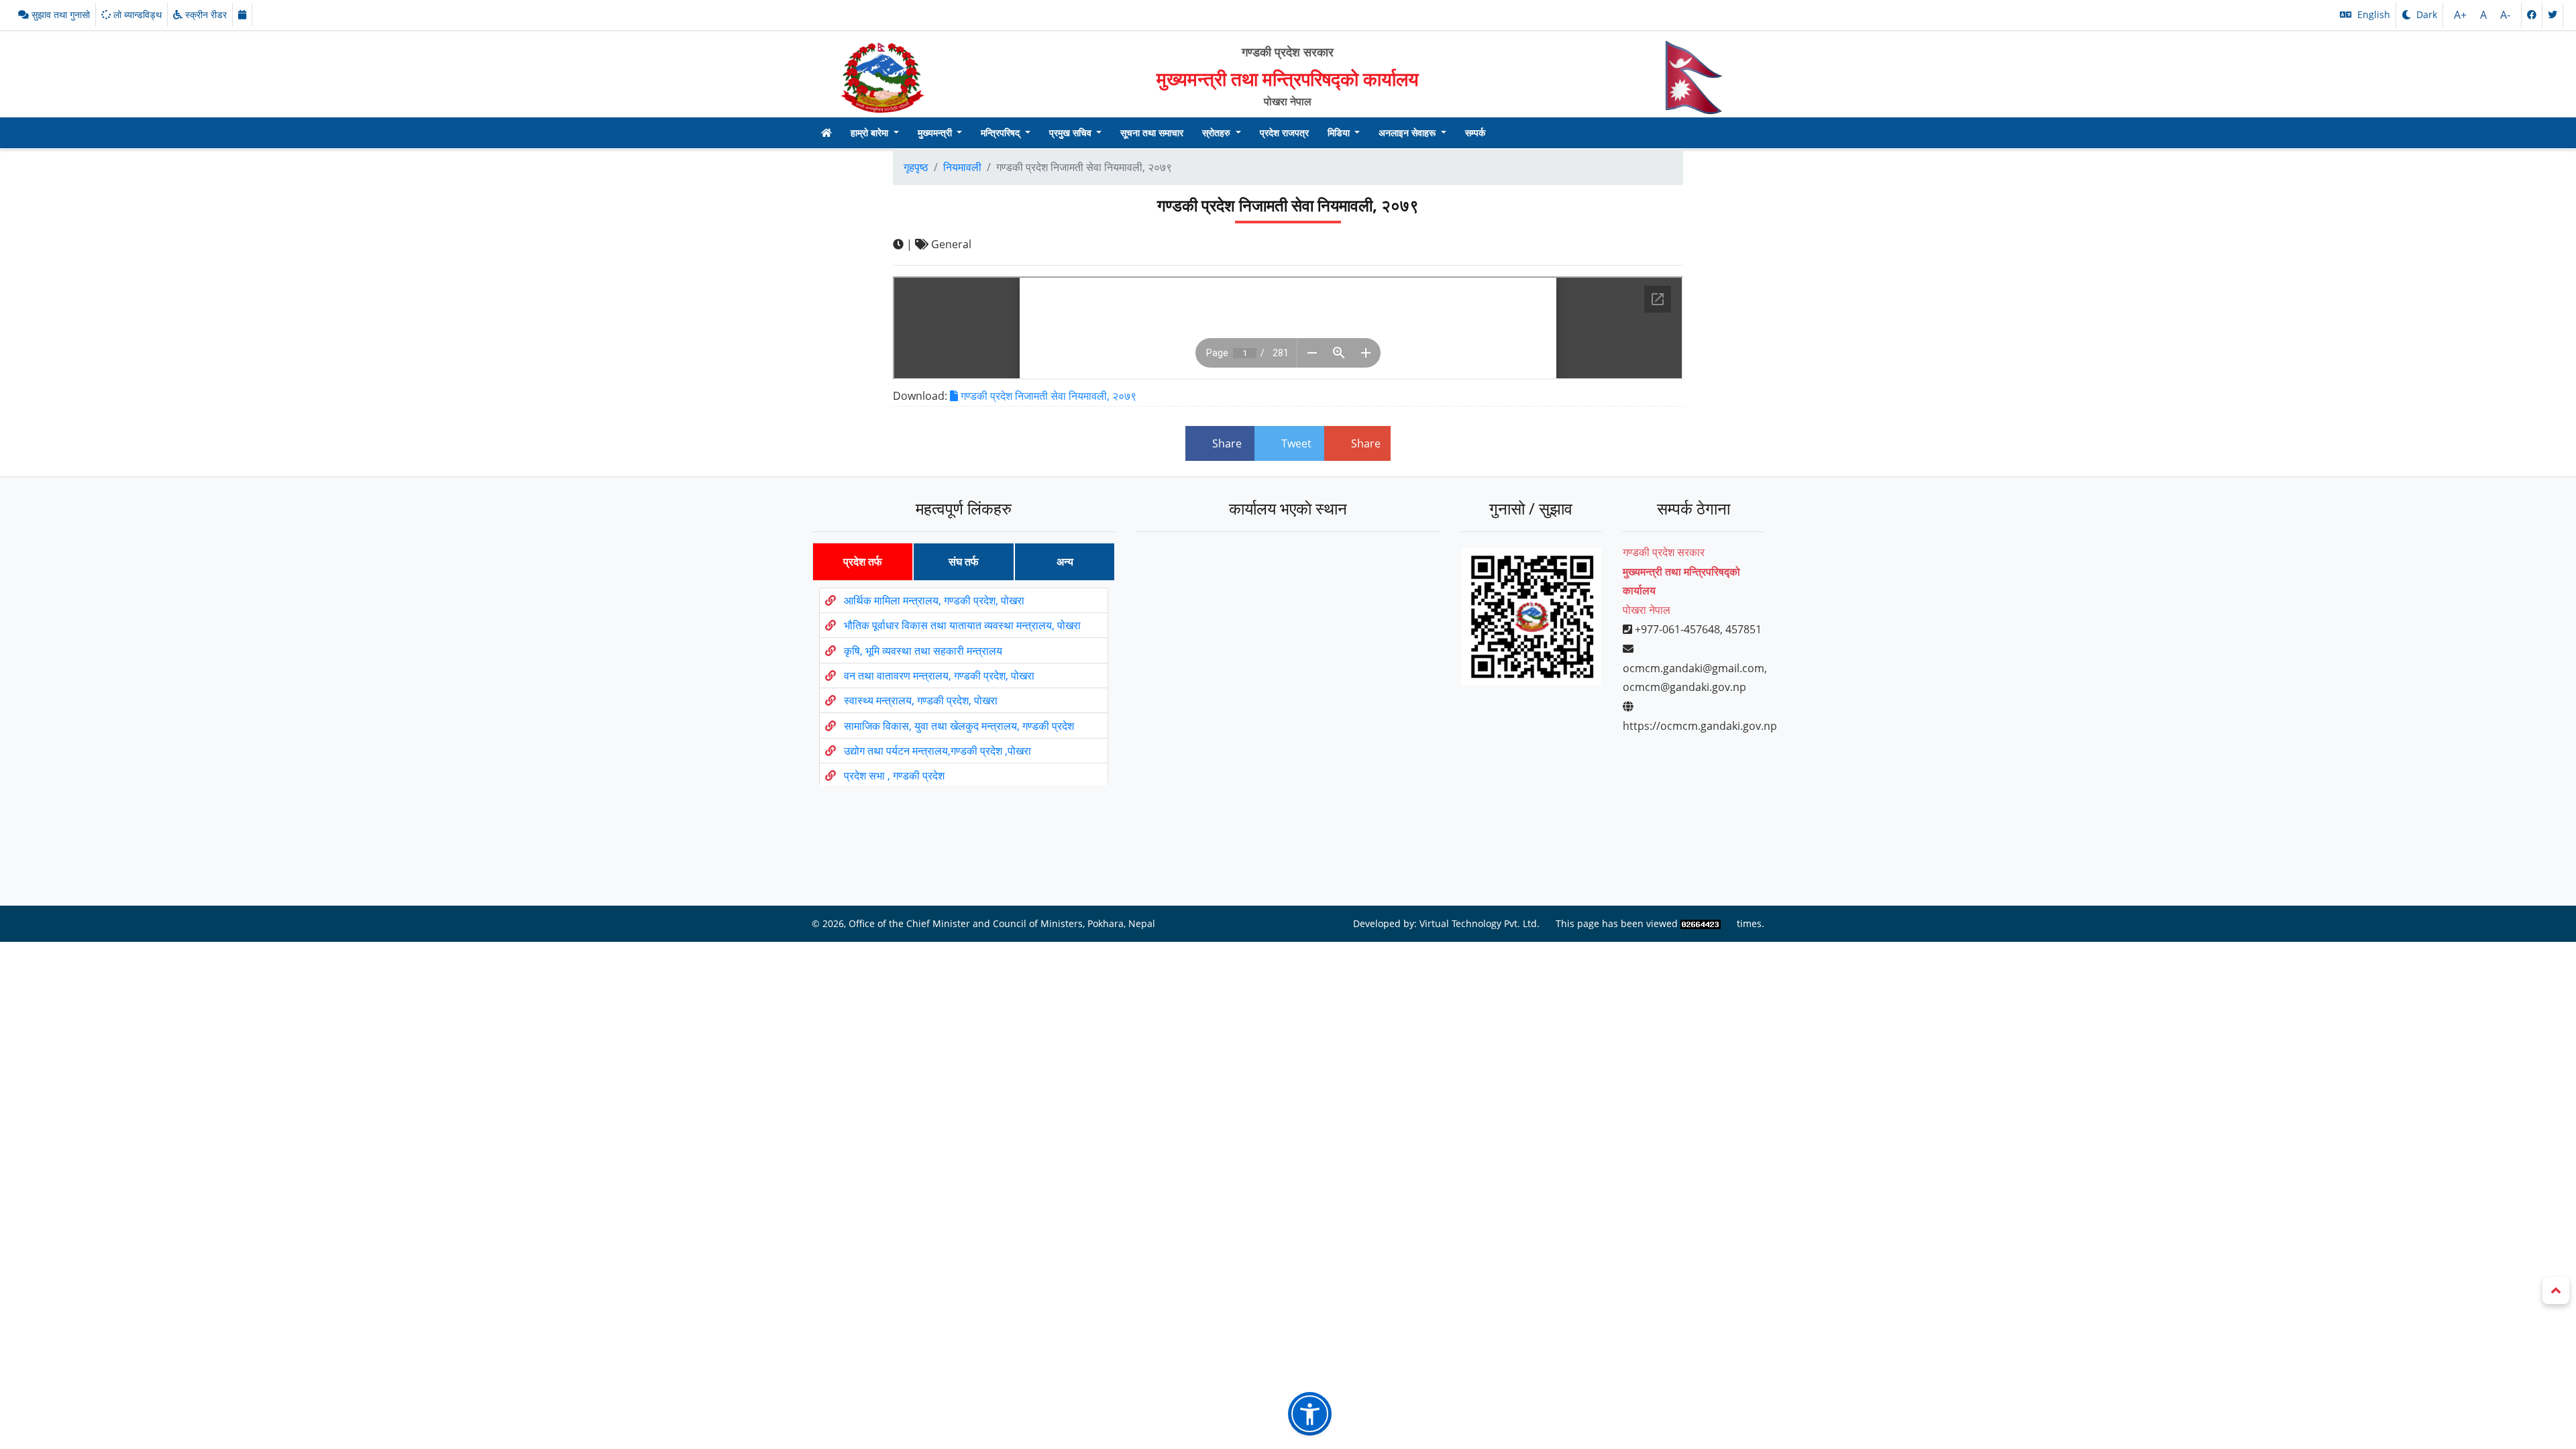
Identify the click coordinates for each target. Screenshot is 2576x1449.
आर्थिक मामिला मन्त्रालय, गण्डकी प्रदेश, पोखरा (934, 600)
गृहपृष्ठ (916, 167)
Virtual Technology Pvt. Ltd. (1480, 923)
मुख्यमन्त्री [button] (936, 132)
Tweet (1296, 443)
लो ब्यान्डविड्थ (136, 14)
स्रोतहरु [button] (1218, 132)
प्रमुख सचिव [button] (1072, 132)
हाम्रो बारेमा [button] (871, 132)
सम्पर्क (1475, 132)
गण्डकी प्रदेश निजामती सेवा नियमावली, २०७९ (1047, 396)
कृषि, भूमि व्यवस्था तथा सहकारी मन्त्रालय (923, 651)
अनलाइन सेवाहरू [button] (1408, 132)
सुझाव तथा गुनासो (59, 14)
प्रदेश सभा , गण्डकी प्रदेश (894, 775)
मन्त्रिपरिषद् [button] (1002, 132)
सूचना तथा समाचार (1152, 132)
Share (1227, 443)
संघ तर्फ (964, 561)
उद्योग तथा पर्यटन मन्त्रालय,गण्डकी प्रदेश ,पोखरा (937, 751)
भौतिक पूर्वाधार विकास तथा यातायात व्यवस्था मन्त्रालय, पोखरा (962, 625)
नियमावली (962, 167)
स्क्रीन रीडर (205, 14)
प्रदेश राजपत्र (1284, 132)
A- (2505, 15)
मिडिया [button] (1340, 132)
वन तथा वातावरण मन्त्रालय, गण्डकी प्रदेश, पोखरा (939, 676)
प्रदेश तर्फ (863, 561)
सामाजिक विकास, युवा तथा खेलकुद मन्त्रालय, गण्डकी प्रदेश (959, 726)
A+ (2462, 15)
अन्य (1065, 561)
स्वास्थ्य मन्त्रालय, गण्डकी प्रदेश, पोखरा (921, 700)
